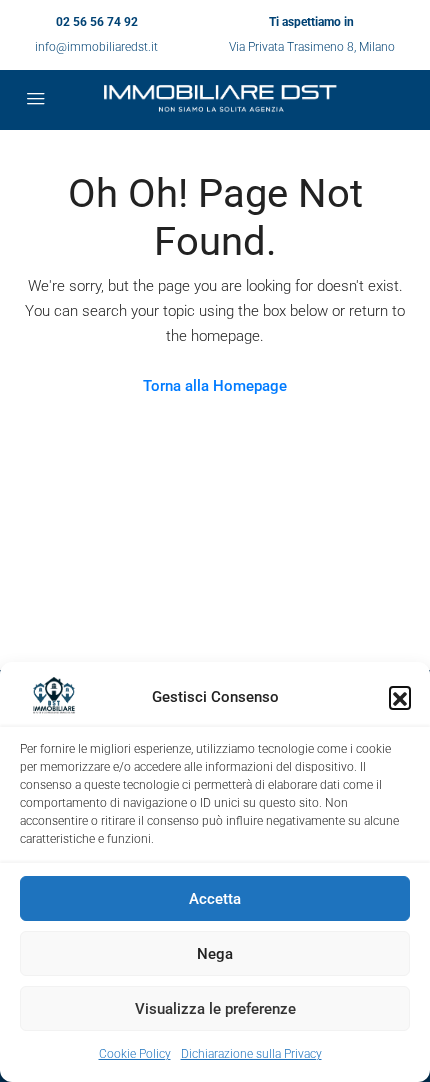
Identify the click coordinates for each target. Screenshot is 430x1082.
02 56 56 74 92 (97, 22)
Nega (215, 954)
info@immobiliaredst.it (96, 47)
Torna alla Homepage (215, 386)
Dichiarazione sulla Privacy (251, 1054)
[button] (400, 697)
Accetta (215, 899)
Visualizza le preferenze (215, 1009)
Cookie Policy (135, 1054)
